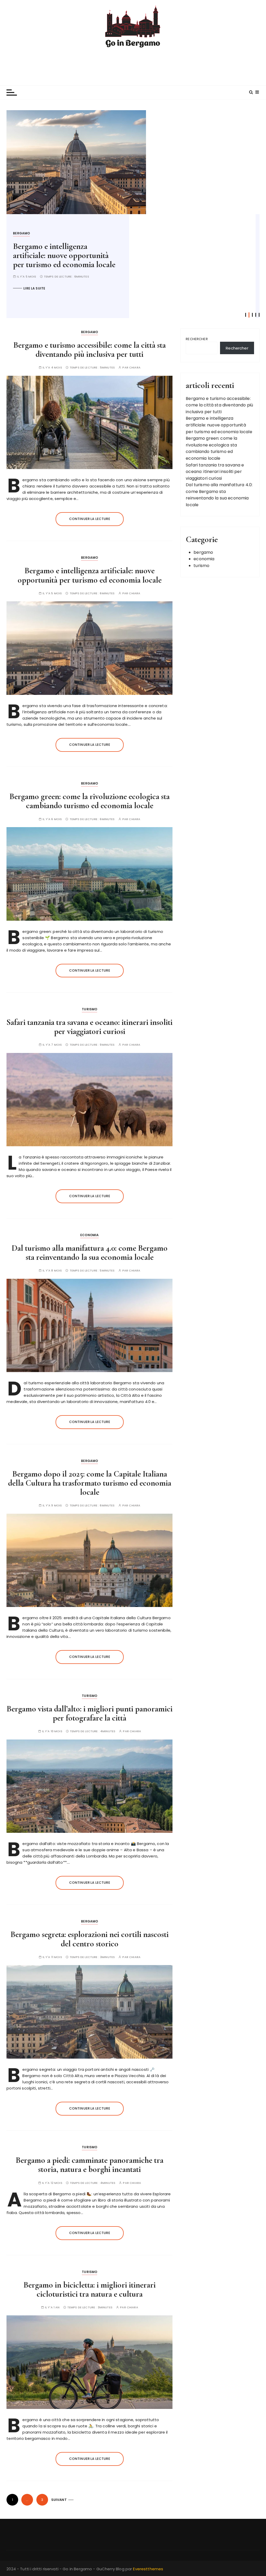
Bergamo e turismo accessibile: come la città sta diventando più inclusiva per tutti (89, 350)
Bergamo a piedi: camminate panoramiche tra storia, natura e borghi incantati (89, 2165)
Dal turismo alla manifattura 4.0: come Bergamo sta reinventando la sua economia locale (90, 1253)
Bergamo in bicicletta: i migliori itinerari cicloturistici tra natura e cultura (89, 2289)
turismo (89, 1009)
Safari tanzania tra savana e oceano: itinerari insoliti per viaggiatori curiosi (89, 1027)
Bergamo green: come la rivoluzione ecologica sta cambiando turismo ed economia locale (53, 260)
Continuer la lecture (90, 519)
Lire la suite (35, 297)
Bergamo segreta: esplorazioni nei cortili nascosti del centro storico (89, 1939)
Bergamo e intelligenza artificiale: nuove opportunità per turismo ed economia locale (90, 575)
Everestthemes (148, 2569)
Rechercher (197, 339)
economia (89, 1235)
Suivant (59, 2500)
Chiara (135, 368)
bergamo (22, 233)
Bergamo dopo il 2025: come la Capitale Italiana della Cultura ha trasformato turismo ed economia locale (90, 1483)
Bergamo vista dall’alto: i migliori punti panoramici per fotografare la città (89, 1713)
